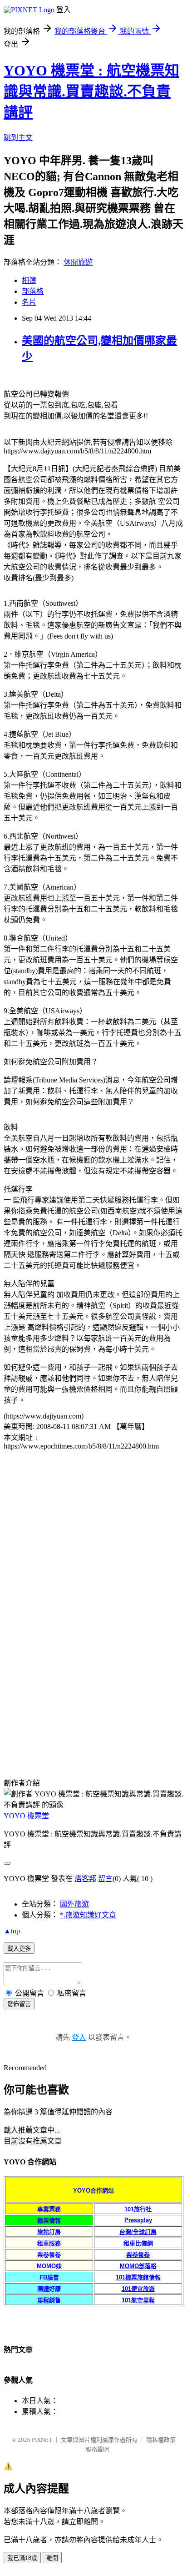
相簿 (29, 280)
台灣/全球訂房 (138, 2232)
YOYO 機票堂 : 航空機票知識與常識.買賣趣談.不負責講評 (91, 91)
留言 (105, 1879)
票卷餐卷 (138, 2255)
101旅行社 (138, 2209)
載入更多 (19, 1949)
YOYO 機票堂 (26, 1816)
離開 (52, 2558)
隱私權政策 (161, 2440)
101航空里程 (138, 2300)
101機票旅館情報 (138, 2277)
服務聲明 (97, 2449)
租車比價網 (138, 2243)
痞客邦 (85, 1879)
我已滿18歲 (22, 2558)
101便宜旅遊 (138, 2289)
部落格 (33, 291)
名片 (29, 302)
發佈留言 (19, 2004)
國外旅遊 (74, 1904)
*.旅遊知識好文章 (88, 1915)
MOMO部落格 (138, 2266)
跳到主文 (18, 138)
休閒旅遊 (78, 262)
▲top (12, 1931)
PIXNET (42, 2440)
